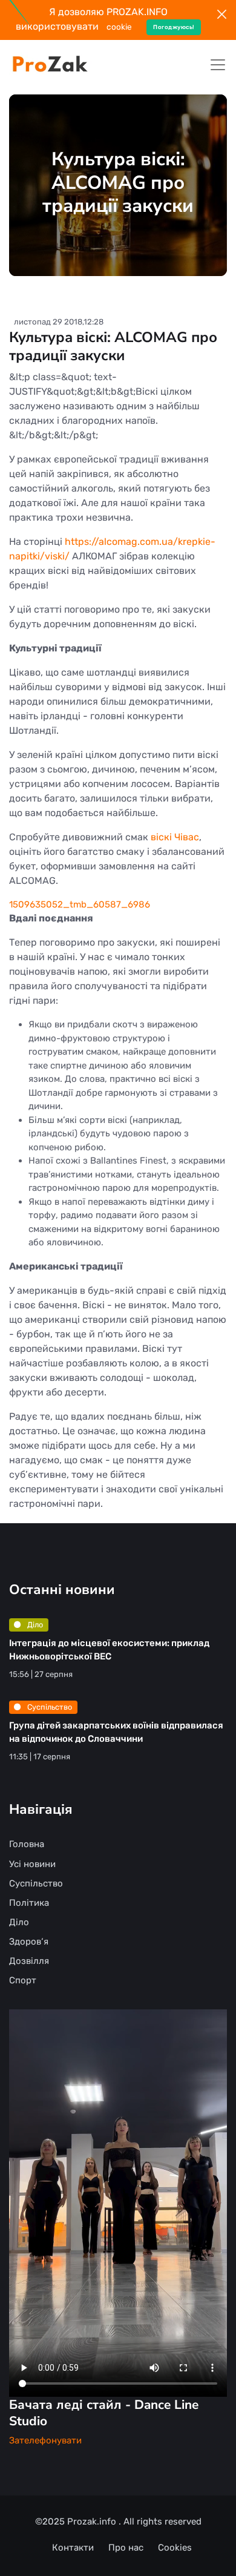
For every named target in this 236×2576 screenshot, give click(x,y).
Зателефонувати (45, 2440)
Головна (27, 1844)
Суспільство (49, 1707)
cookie (119, 27)
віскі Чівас (175, 837)
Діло (34, 1625)
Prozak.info (93, 2522)
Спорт (23, 1980)
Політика (29, 1903)
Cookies (175, 2548)
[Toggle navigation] (218, 65)
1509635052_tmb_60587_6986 (80, 904)
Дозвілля (29, 1961)
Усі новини (32, 1864)
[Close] (222, 14)
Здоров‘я (29, 1942)
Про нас (126, 2548)
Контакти (73, 2548)
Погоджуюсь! (174, 27)
